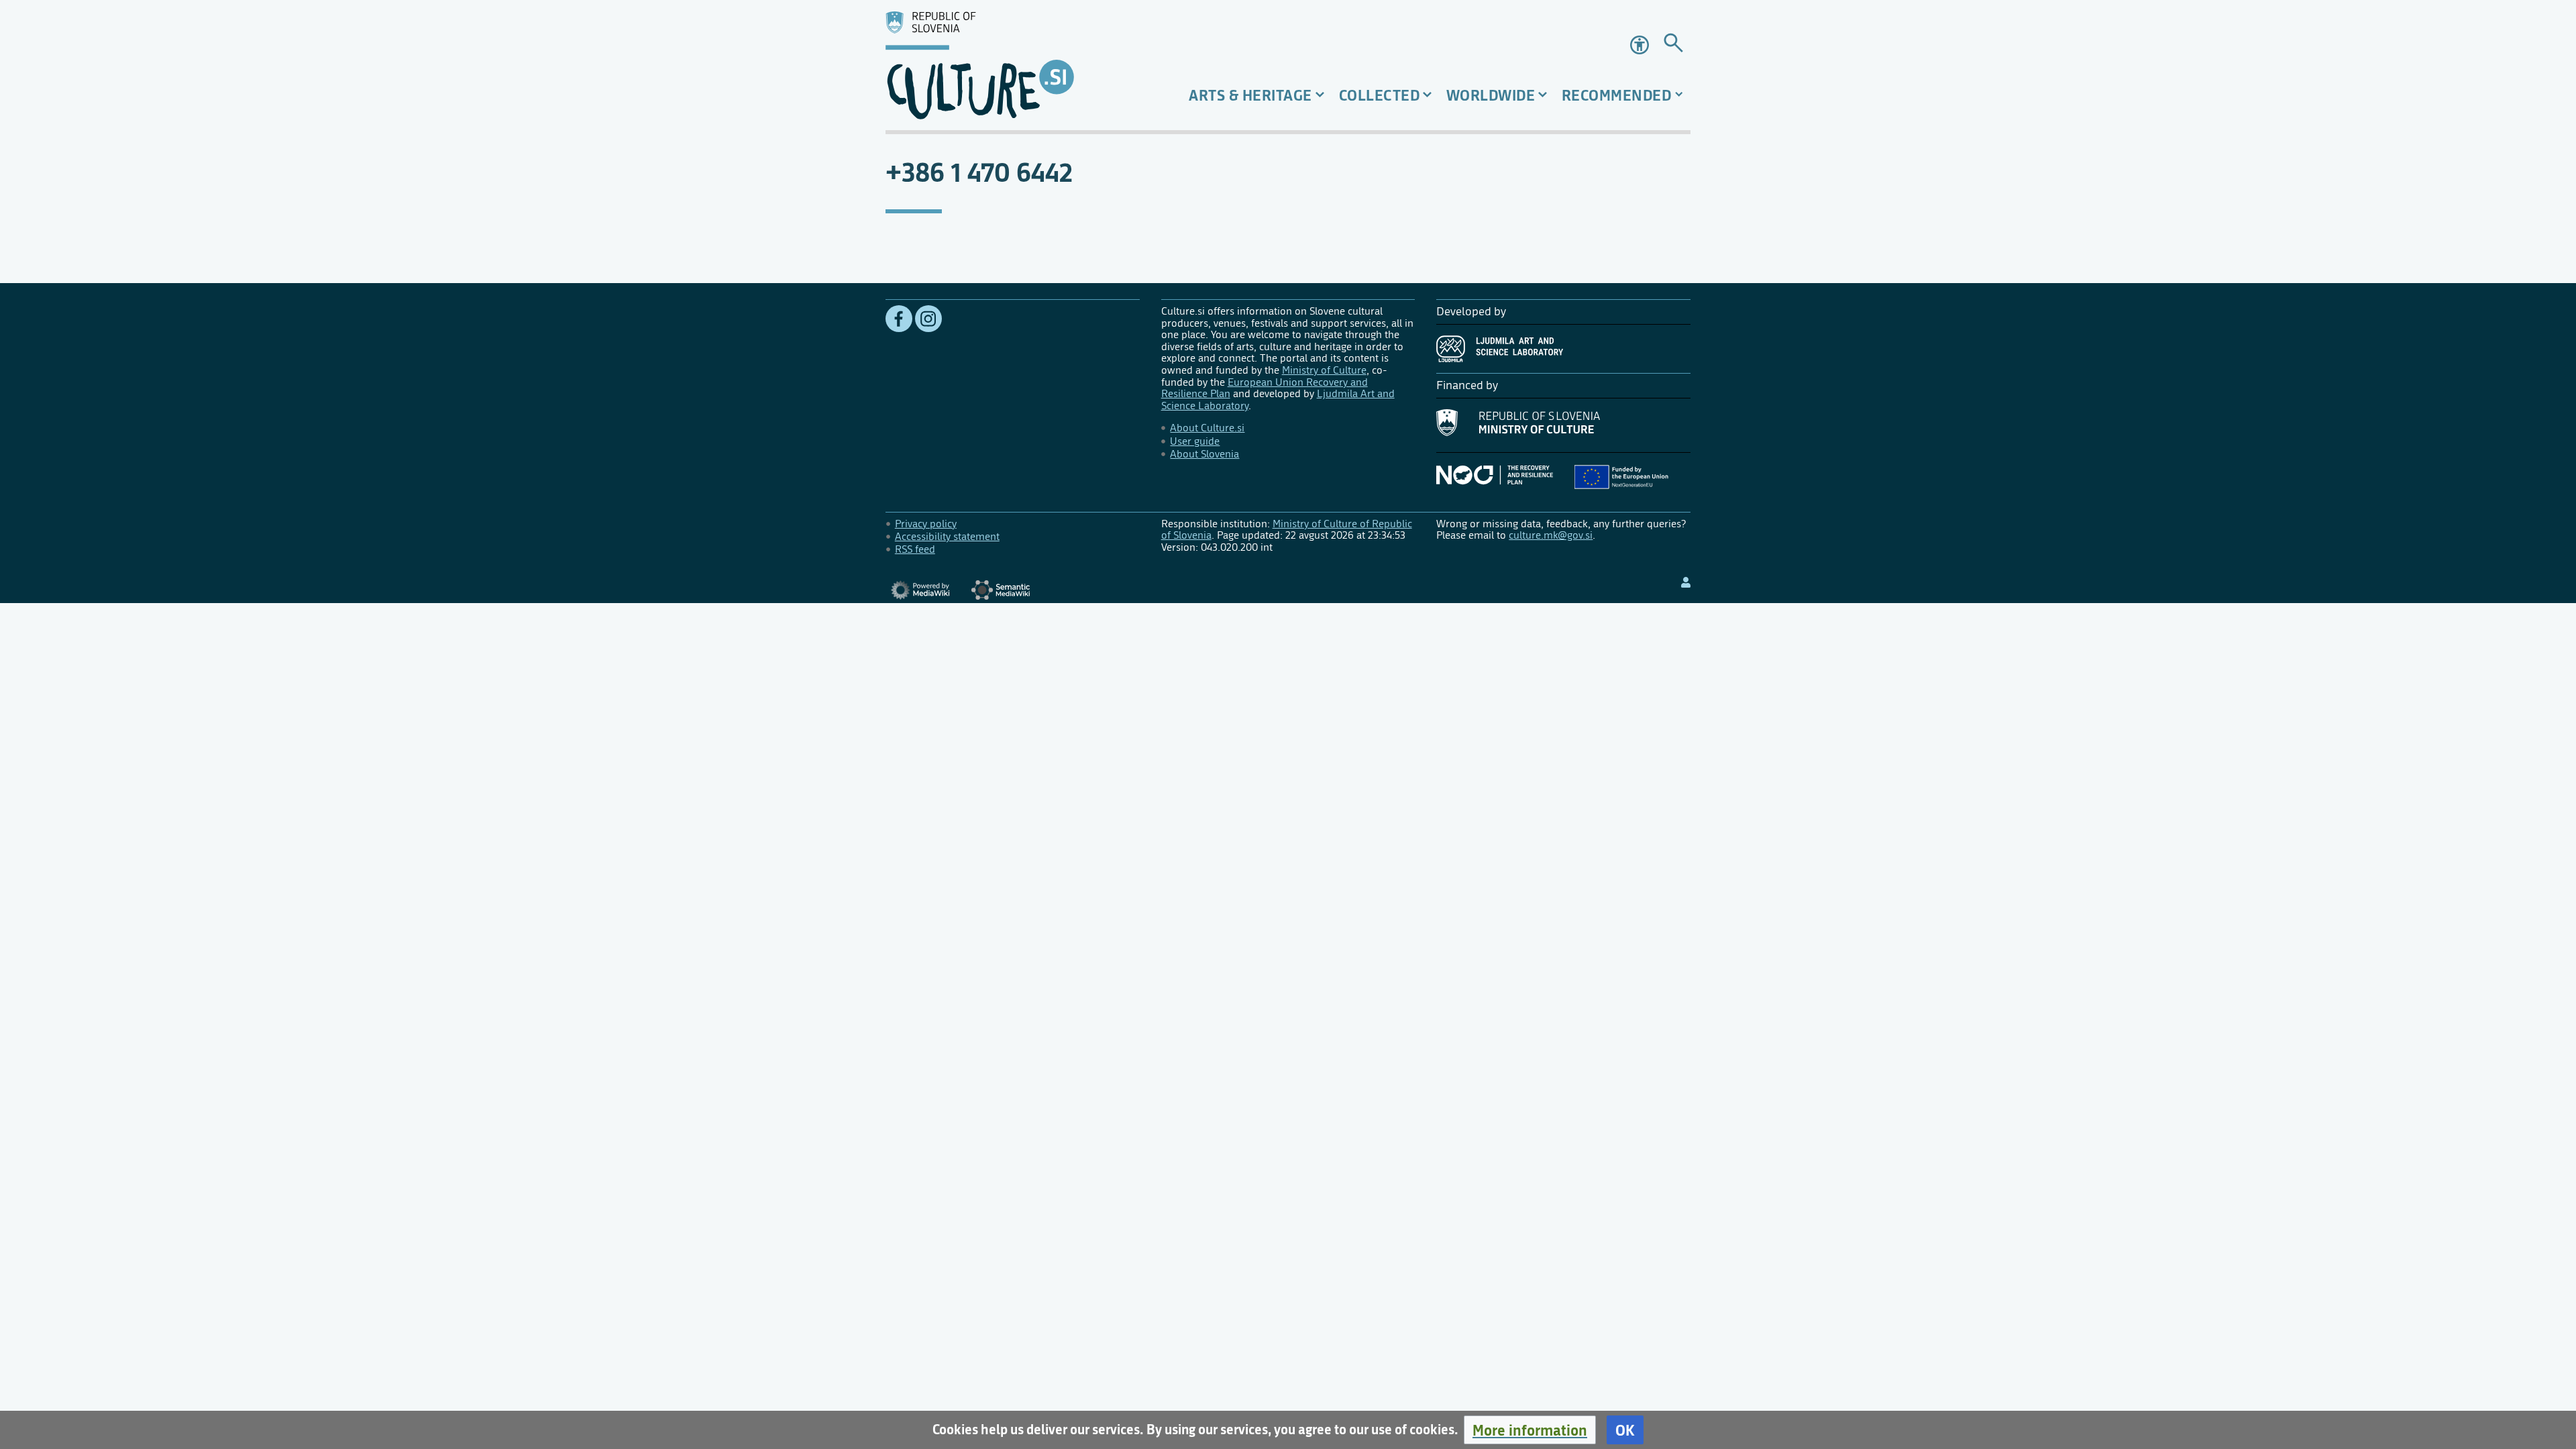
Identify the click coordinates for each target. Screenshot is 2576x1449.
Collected (1380, 95)
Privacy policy (926, 524)
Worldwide (1491, 95)
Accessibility (1641, 45)
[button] (1530, 1430)
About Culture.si (1207, 428)
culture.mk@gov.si (1551, 535)
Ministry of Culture (1324, 370)
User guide (1195, 441)
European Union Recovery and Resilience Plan (1265, 388)
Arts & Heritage (1250, 95)
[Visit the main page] (1013, 65)
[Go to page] (1673, 45)
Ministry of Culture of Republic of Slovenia (1287, 530)
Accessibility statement (947, 536)
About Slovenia (1204, 454)
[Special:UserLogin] (1686, 583)
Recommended (1617, 95)
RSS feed (915, 549)
